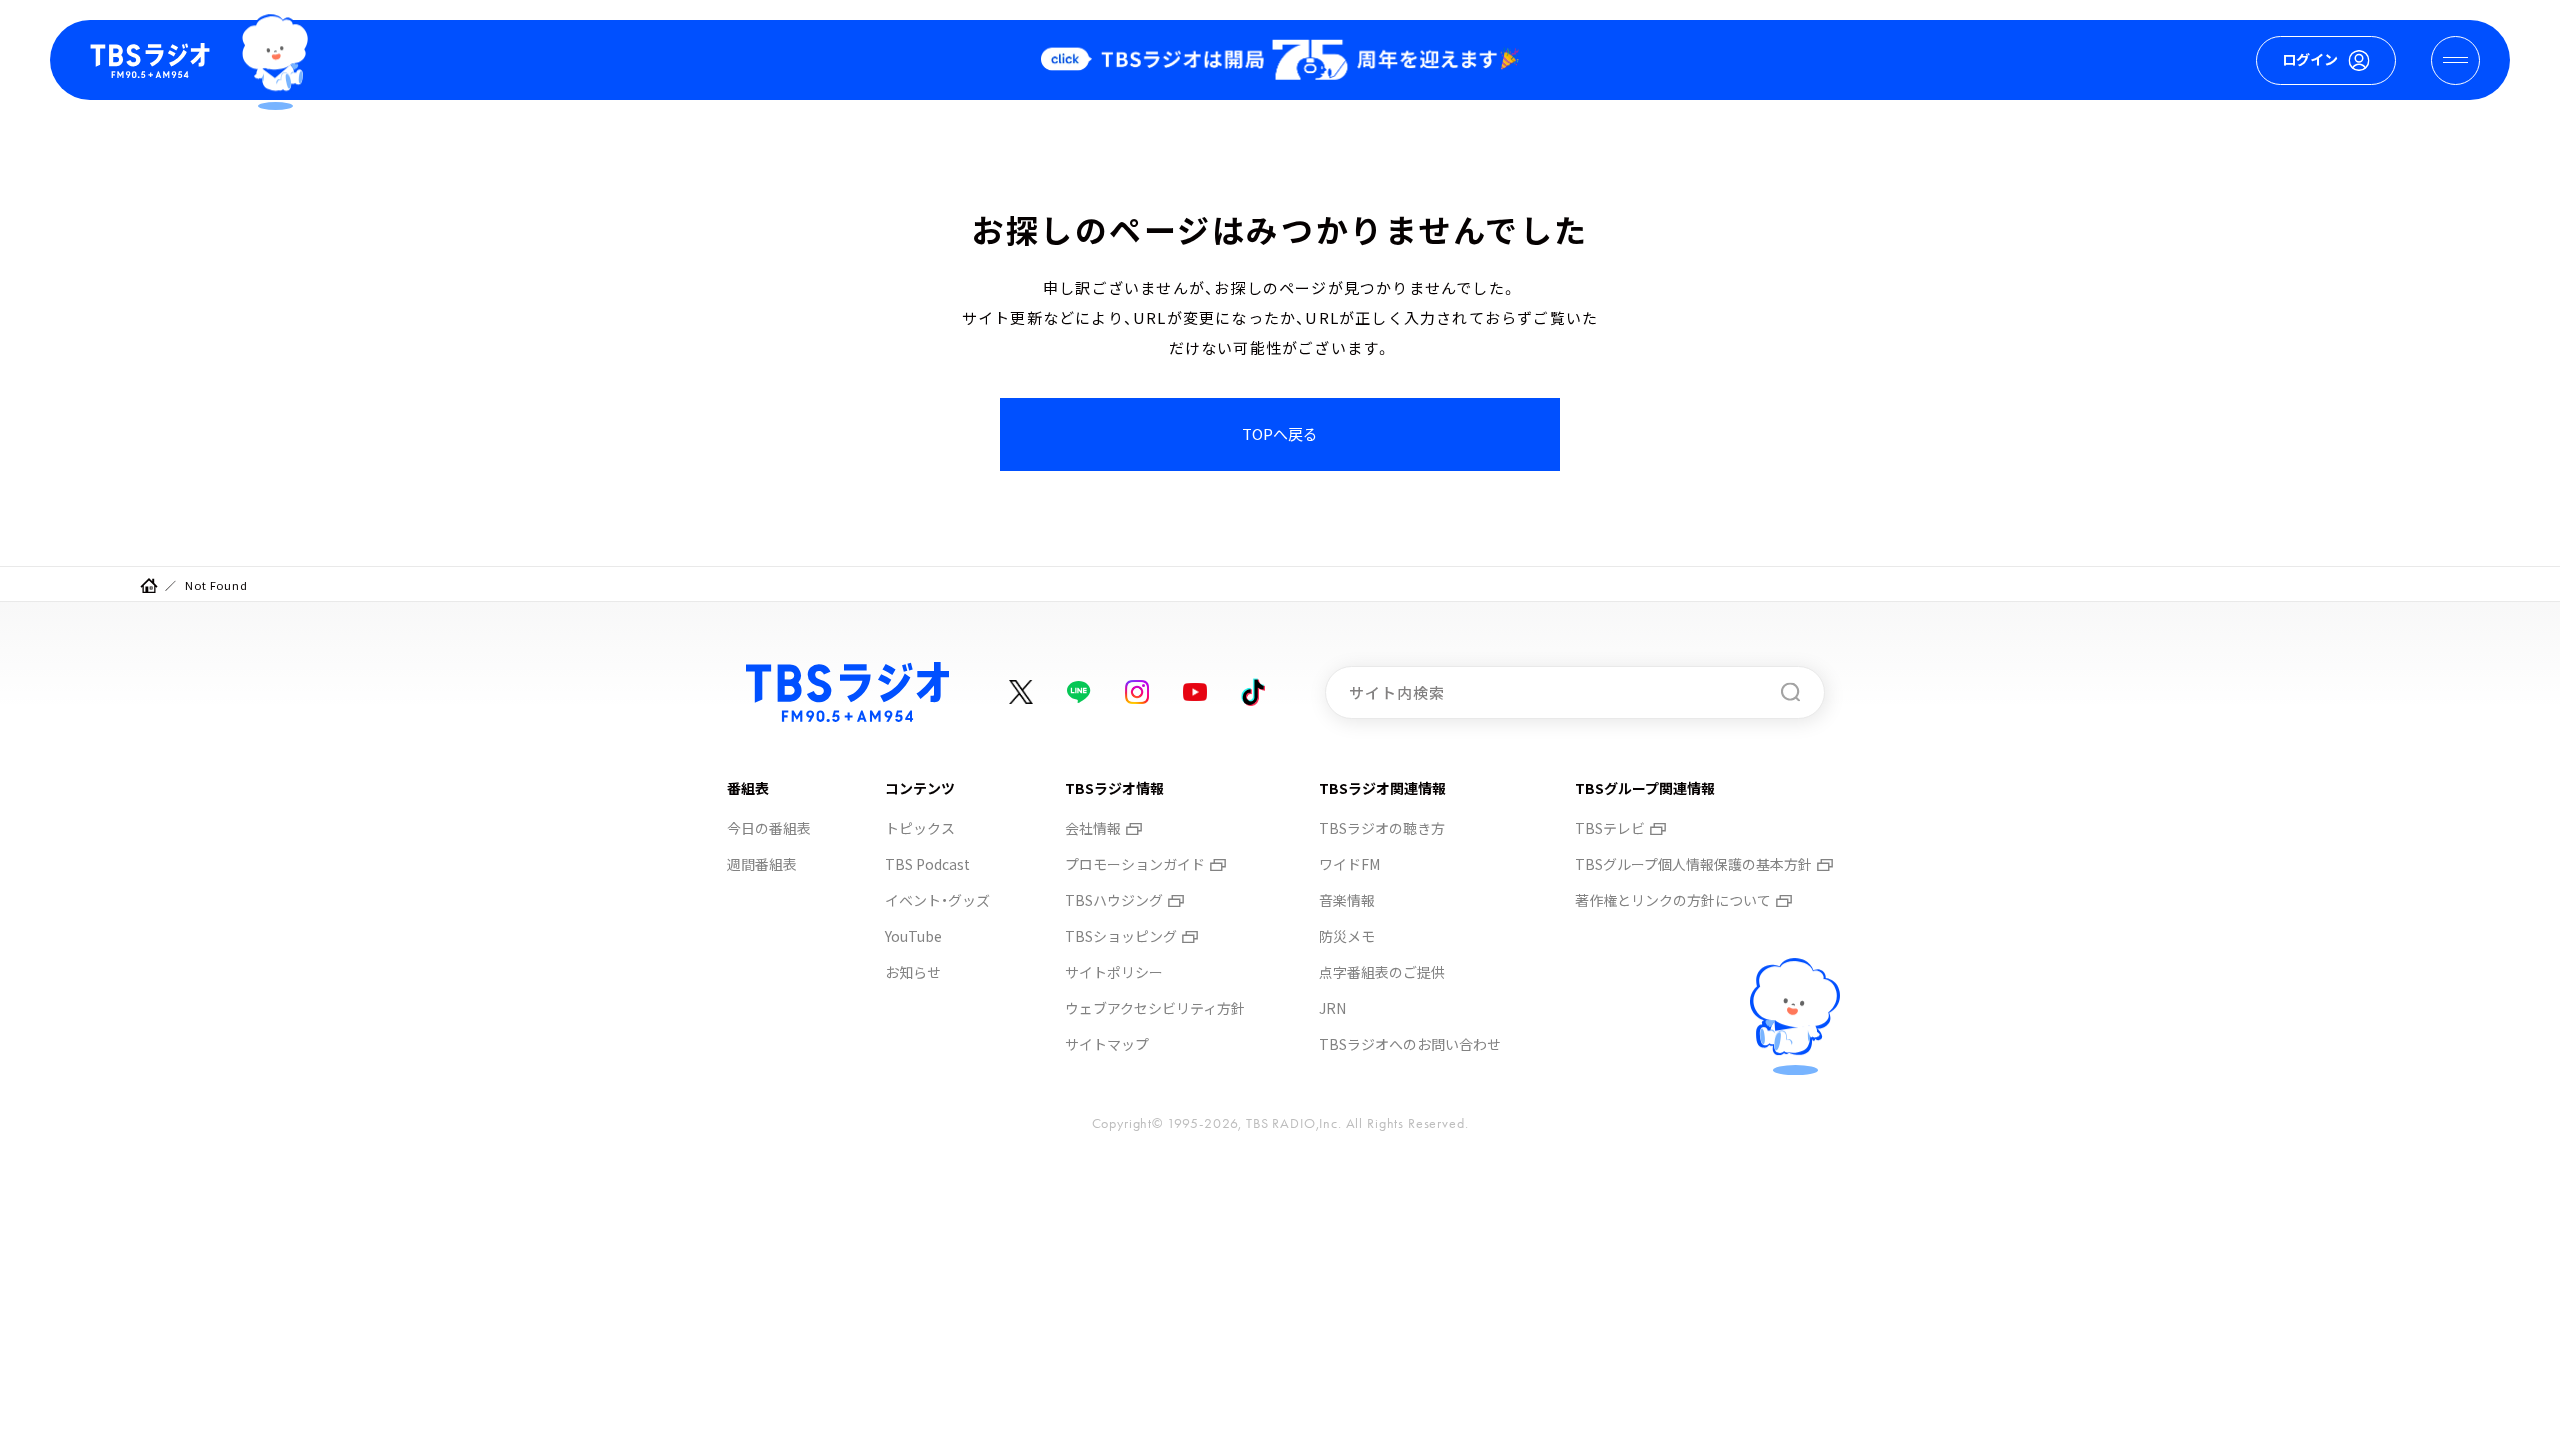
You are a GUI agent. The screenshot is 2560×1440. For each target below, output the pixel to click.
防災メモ (1347, 936)
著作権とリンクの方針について (1673, 900)
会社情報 (1093, 828)
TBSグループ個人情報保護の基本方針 (1693, 864)
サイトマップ (1107, 1044)
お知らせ (913, 972)
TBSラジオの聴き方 (1382, 828)
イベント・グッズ (937, 900)
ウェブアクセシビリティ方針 (1155, 1008)
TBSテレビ (1610, 828)
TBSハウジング (1114, 900)
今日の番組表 (769, 828)
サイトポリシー (1114, 972)
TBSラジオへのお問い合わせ (1410, 1044)
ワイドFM (1349, 864)
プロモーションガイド (1135, 864)
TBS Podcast (927, 864)
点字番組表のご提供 (1382, 972)
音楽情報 (1347, 900)
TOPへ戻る (1280, 433)
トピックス (920, 828)
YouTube (913, 936)
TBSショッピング (1121, 936)
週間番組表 (762, 864)
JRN (1332, 1008)
